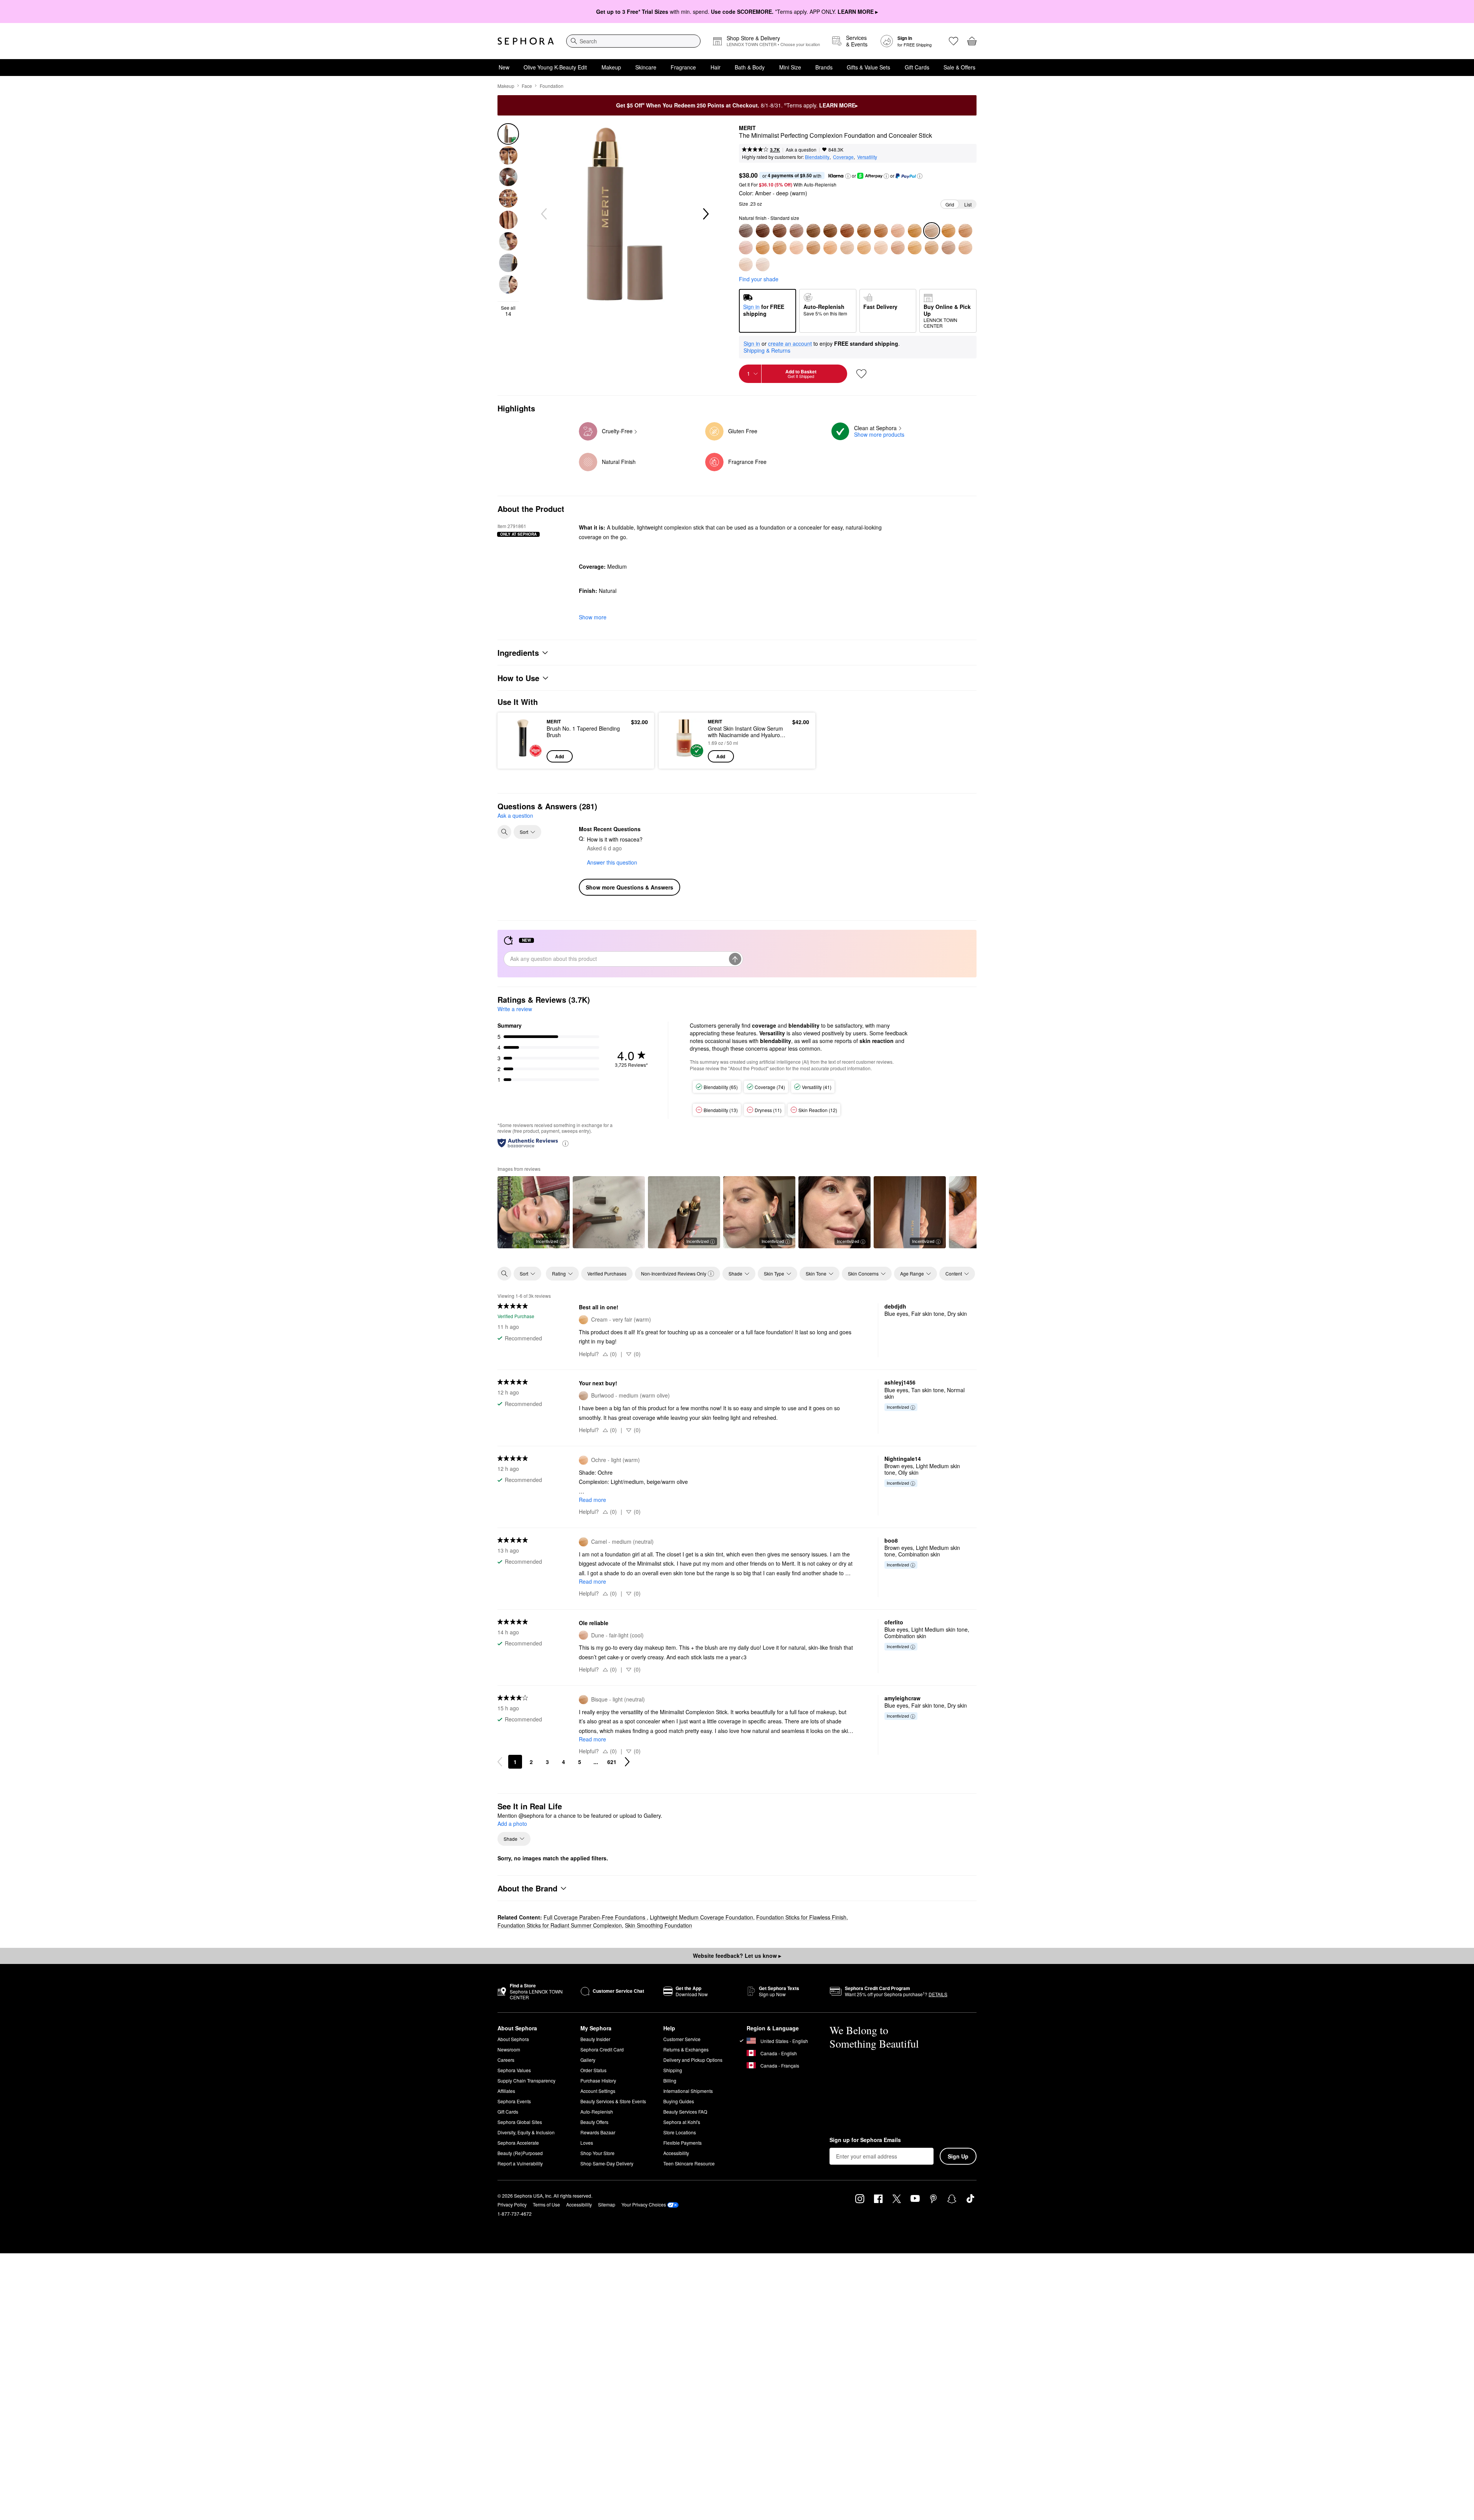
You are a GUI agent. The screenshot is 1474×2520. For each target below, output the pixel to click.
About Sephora (513, 2039)
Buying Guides (679, 2101)
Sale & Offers (959, 67)
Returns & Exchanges (686, 2049)
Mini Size (790, 67)
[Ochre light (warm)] (830, 248)
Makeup (611, 67)
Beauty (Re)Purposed (520, 2153)
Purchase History (598, 2080)
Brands (824, 67)
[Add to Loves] (861, 374)
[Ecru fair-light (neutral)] (864, 248)
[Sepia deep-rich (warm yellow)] (830, 231)
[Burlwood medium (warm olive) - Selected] (932, 231)
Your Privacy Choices (644, 2204)
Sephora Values (514, 2070)
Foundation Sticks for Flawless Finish (801, 1917)
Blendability (817, 157)
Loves (587, 2143)
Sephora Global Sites (520, 2122)
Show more (593, 617)
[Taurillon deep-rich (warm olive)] (796, 231)
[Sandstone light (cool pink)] (881, 248)
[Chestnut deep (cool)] (847, 231)
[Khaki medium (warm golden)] (949, 231)
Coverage (843, 157)
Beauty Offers (594, 2122)
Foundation (552, 86)
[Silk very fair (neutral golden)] (965, 248)
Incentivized (547, 1241)
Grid (950, 204)
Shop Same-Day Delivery (607, 2163)
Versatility (867, 157)
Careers (506, 2060)
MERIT (747, 128)
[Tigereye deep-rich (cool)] (813, 231)
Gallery (588, 2060)
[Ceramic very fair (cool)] (763, 264)
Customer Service (682, 2039)
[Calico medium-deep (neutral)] (898, 231)
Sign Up (958, 2156)
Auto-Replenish (597, 2112)
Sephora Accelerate (518, 2143)
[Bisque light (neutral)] (813, 248)
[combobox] (633, 41)
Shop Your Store (597, 2153)
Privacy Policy (512, 2204)
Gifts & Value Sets (868, 67)
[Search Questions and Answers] (504, 832)
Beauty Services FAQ (685, 2112)
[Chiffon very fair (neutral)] (746, 264)
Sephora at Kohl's (682, 2122)
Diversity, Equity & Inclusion (526, 2132)
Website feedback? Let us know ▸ (737, 1956)
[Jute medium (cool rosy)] (746, 248)
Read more (592, 1500)
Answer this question (612, 862)
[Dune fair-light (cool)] (898, 248)
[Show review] (609, 1212)
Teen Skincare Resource (689, 2163)
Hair (716, 67)
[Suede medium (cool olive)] (965, 231)
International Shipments (688, 2091)
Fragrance (683, 67)
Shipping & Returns (767, 350)
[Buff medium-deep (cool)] (915, 231)
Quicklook (523, 757)
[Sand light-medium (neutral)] (780, 248)
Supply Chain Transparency (526, 2080)
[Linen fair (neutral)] (932, 248)
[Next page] (627, 1762)
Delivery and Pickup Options (693, 2060)
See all (508, 311)
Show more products (879, 434)
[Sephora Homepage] (526, 41)
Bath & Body (750, 67)
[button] (848, 176)
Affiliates (506, 2091)
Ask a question (801, 149)
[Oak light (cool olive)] (847, 248)
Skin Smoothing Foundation (659, 1925)
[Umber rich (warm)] (763, 231)
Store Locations (680, 2132)
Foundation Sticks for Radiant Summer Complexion (560, 1925)
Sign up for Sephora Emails (865, 2140)
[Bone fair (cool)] (949, 248)
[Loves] (953, 41)
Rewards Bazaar (598, 2132)
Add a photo (512, 1824)
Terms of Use (546, 2204)
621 (612, 1762)
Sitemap (607, 2204)
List (968, 204)
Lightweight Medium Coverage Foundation (701, 1917)
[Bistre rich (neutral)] (746, 231)
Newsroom (509, 2049)
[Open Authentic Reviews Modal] (565, 1143)
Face (527, 86)
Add (559, 756)
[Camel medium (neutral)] (763, 248)
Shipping (673, 2070)
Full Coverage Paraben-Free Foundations (595, 1917)
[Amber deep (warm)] (881, 231)
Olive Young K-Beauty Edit (555, 67)
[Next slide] (705, 214)
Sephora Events (514, 2101)
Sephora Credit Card (602, 2049)
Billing (670, 2080)
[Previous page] (500, 1762)
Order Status (593, 2070)
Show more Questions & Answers (630, 887)
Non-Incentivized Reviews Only (674, 1273)
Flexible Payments (682, 2143)
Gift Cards (917, 67)
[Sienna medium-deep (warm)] (864, 231)
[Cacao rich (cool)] (780, 231)
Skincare (646, 67)
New (504, 67)
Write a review (515, 1009)
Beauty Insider (595, 2039)
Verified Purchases (607, 1273)
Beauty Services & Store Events (613, 2101)
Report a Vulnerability (520, 2163)
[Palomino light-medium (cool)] (796, 248)
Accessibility (676, 2153)
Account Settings (598, 2091)
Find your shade (759, 279)
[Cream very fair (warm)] (915, 248)
